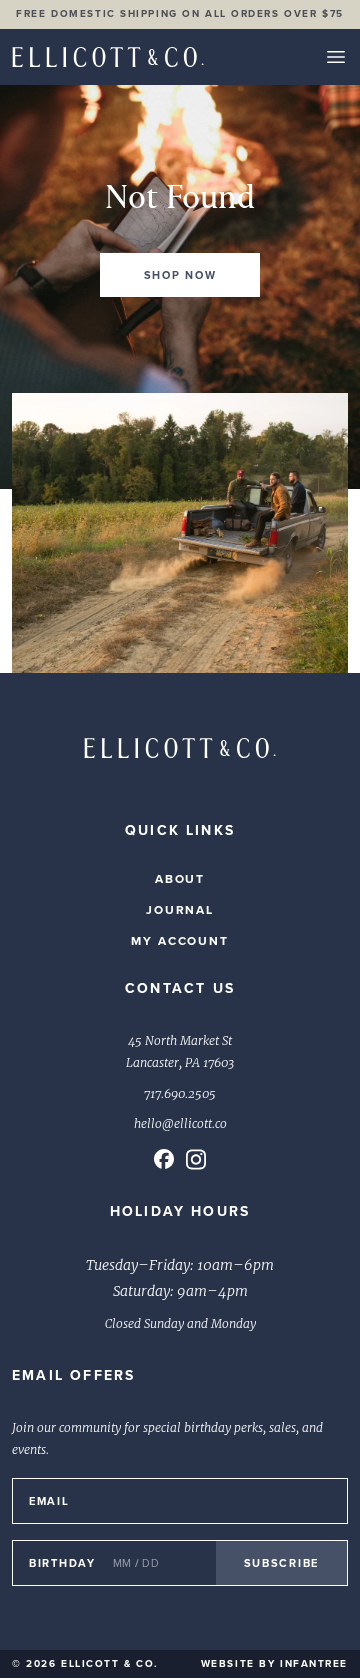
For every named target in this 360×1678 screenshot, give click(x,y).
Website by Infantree (274, 1663)
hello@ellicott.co (180, 1124)
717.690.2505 (180, 1094)
